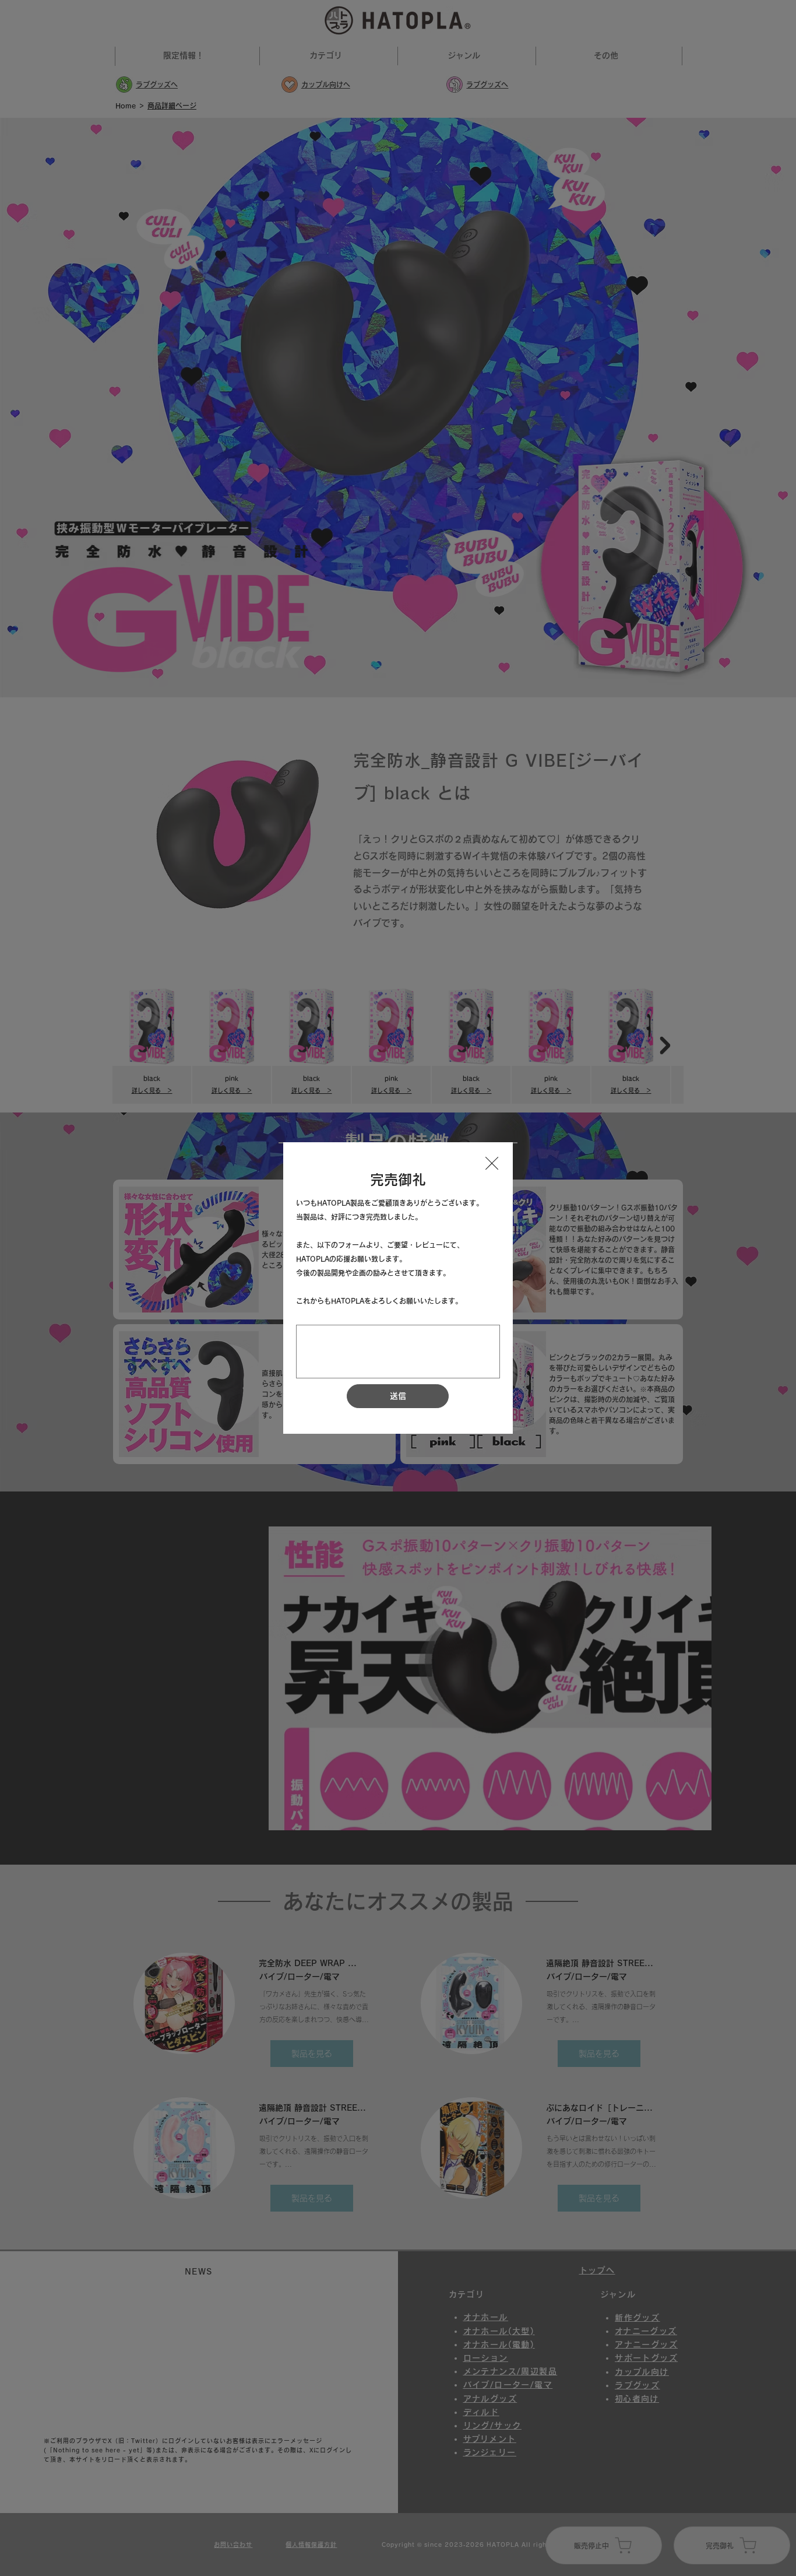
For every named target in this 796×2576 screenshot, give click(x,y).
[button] (492, 1164)
